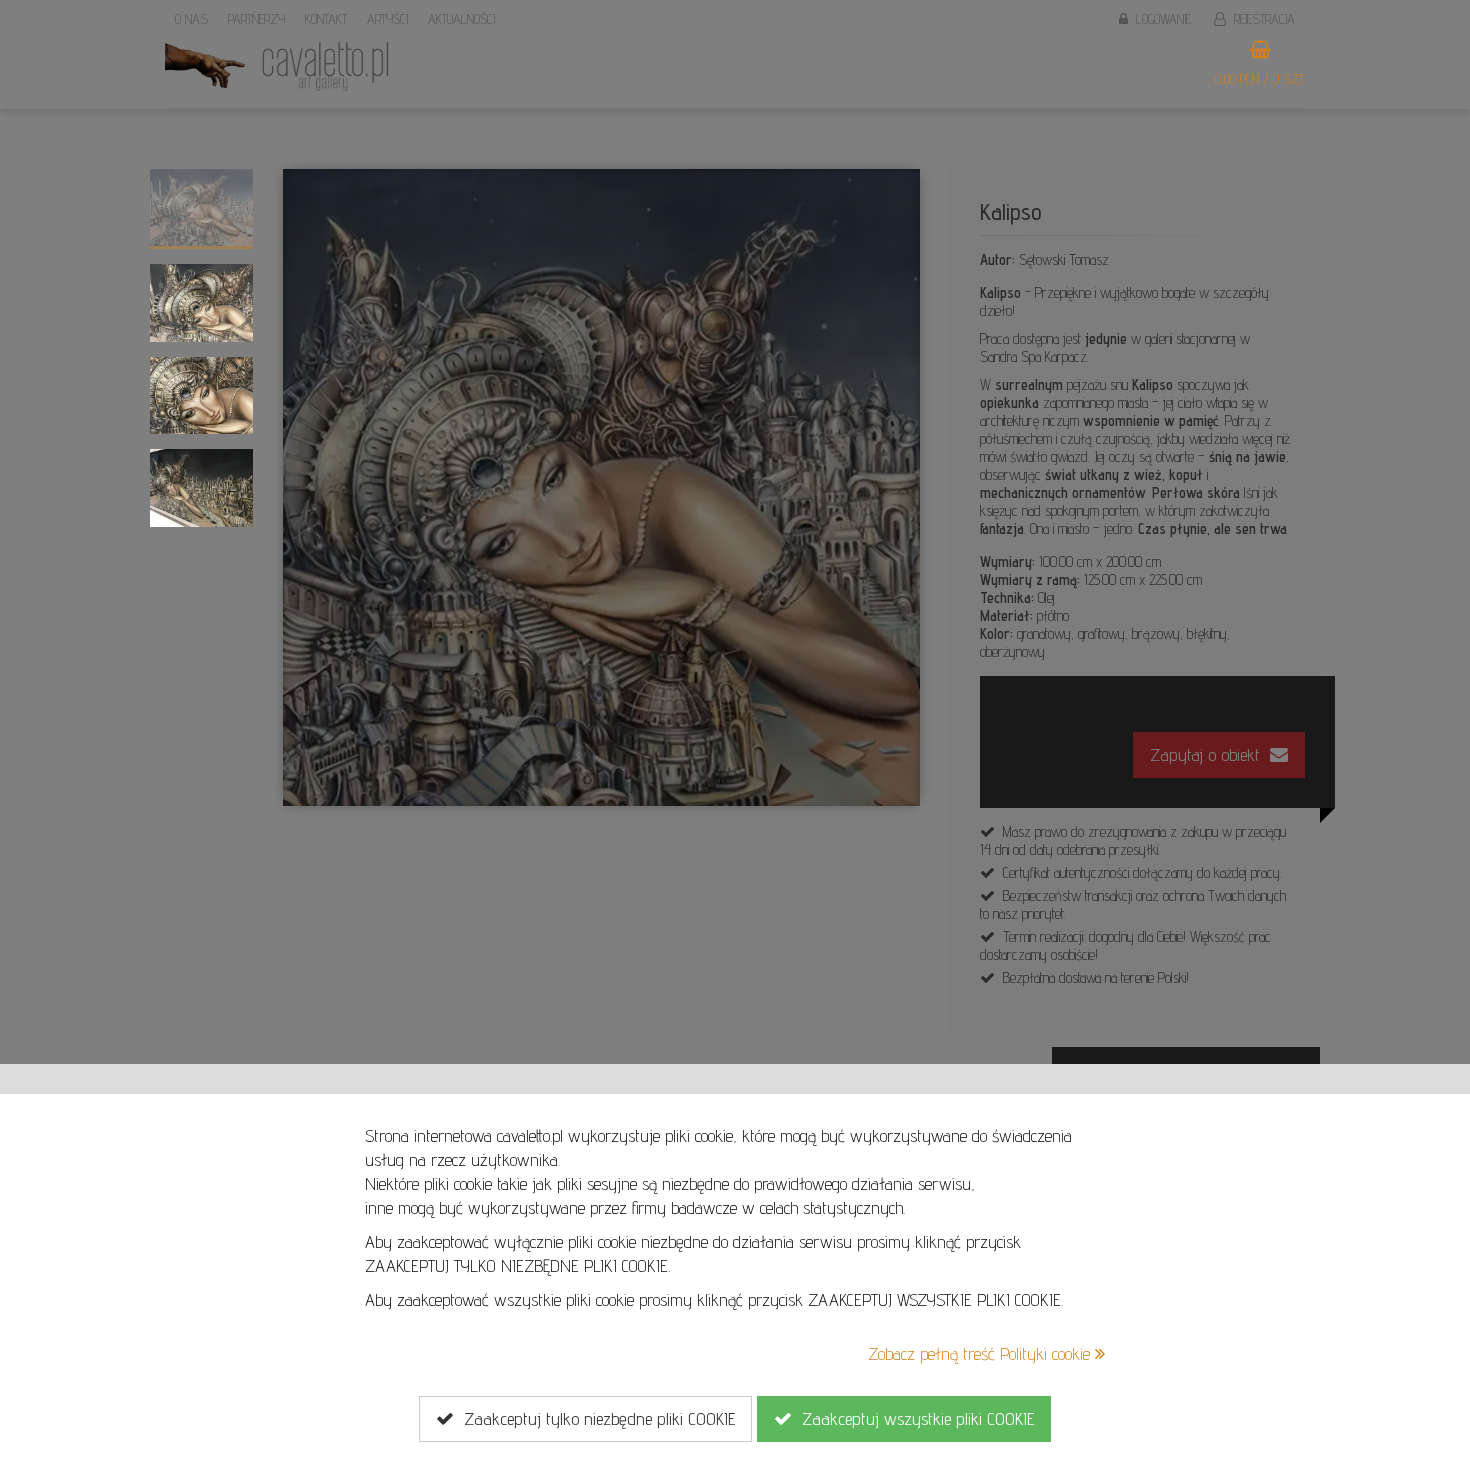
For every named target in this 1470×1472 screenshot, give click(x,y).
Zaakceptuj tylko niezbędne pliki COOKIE (594, 1418)
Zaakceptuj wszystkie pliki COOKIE (913, 1418)
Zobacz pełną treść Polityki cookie (981, 1353)
